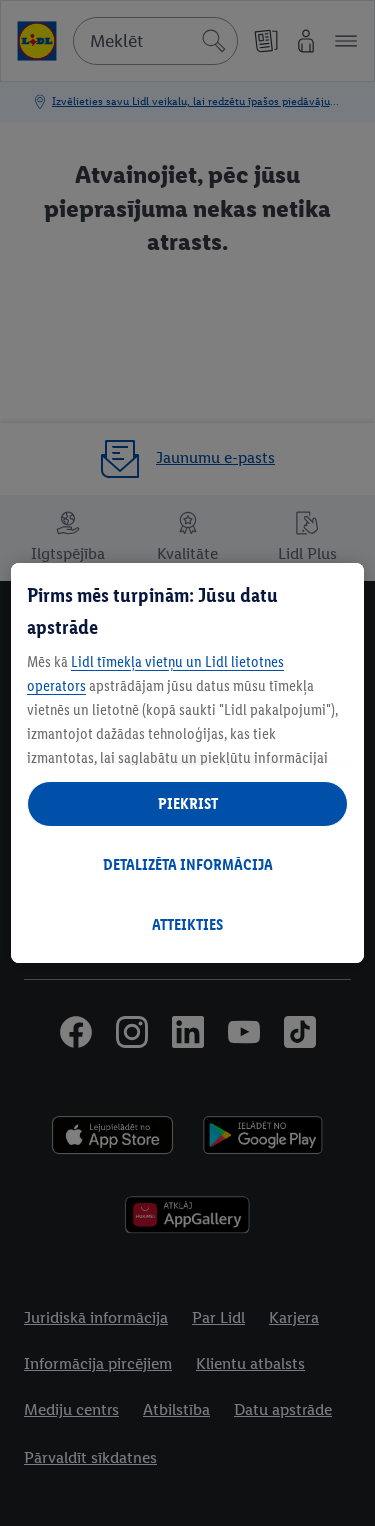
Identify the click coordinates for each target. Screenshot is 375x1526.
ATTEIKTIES (187, 924)
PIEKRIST (188, 803)
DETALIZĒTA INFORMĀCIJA (188, 864)
